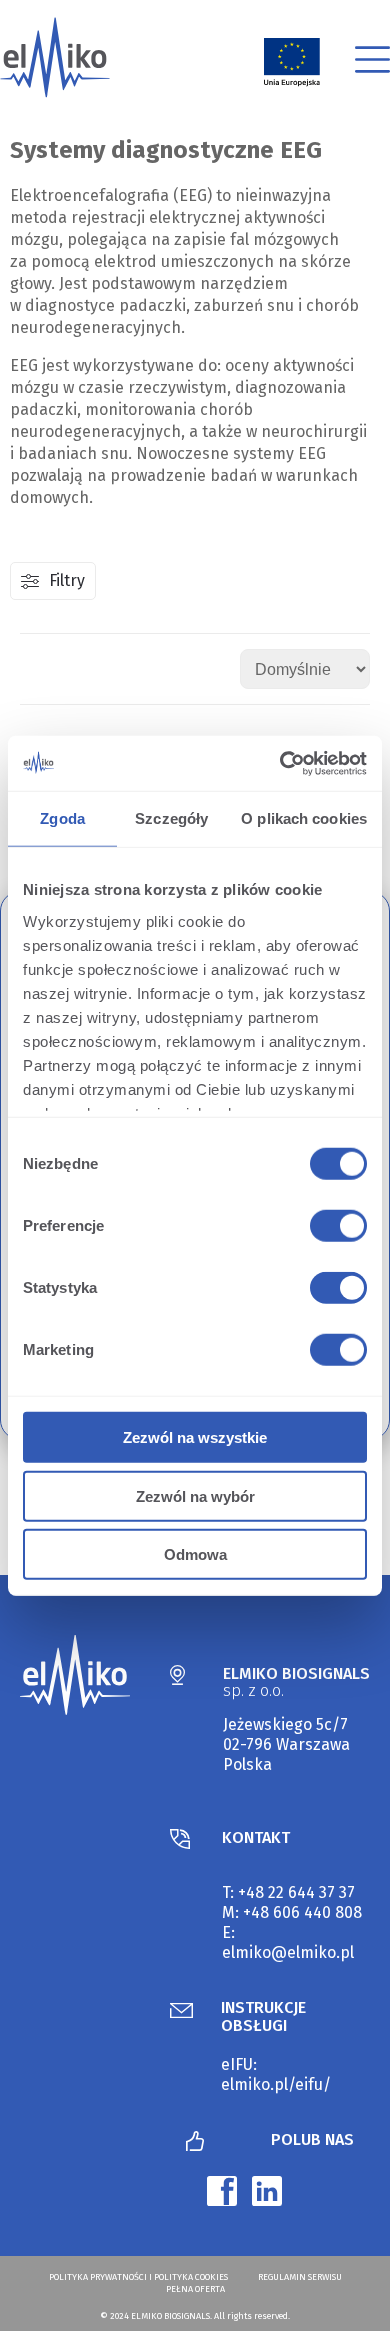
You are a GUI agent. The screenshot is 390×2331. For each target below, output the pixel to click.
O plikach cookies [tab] (304, 818)
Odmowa (195, 1554)
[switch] (335, 1229)
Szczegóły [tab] (171, 818)
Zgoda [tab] (62, 818)
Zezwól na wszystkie (195, 1437)
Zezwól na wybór (195, 1495)
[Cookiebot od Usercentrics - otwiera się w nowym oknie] (280, 763)
